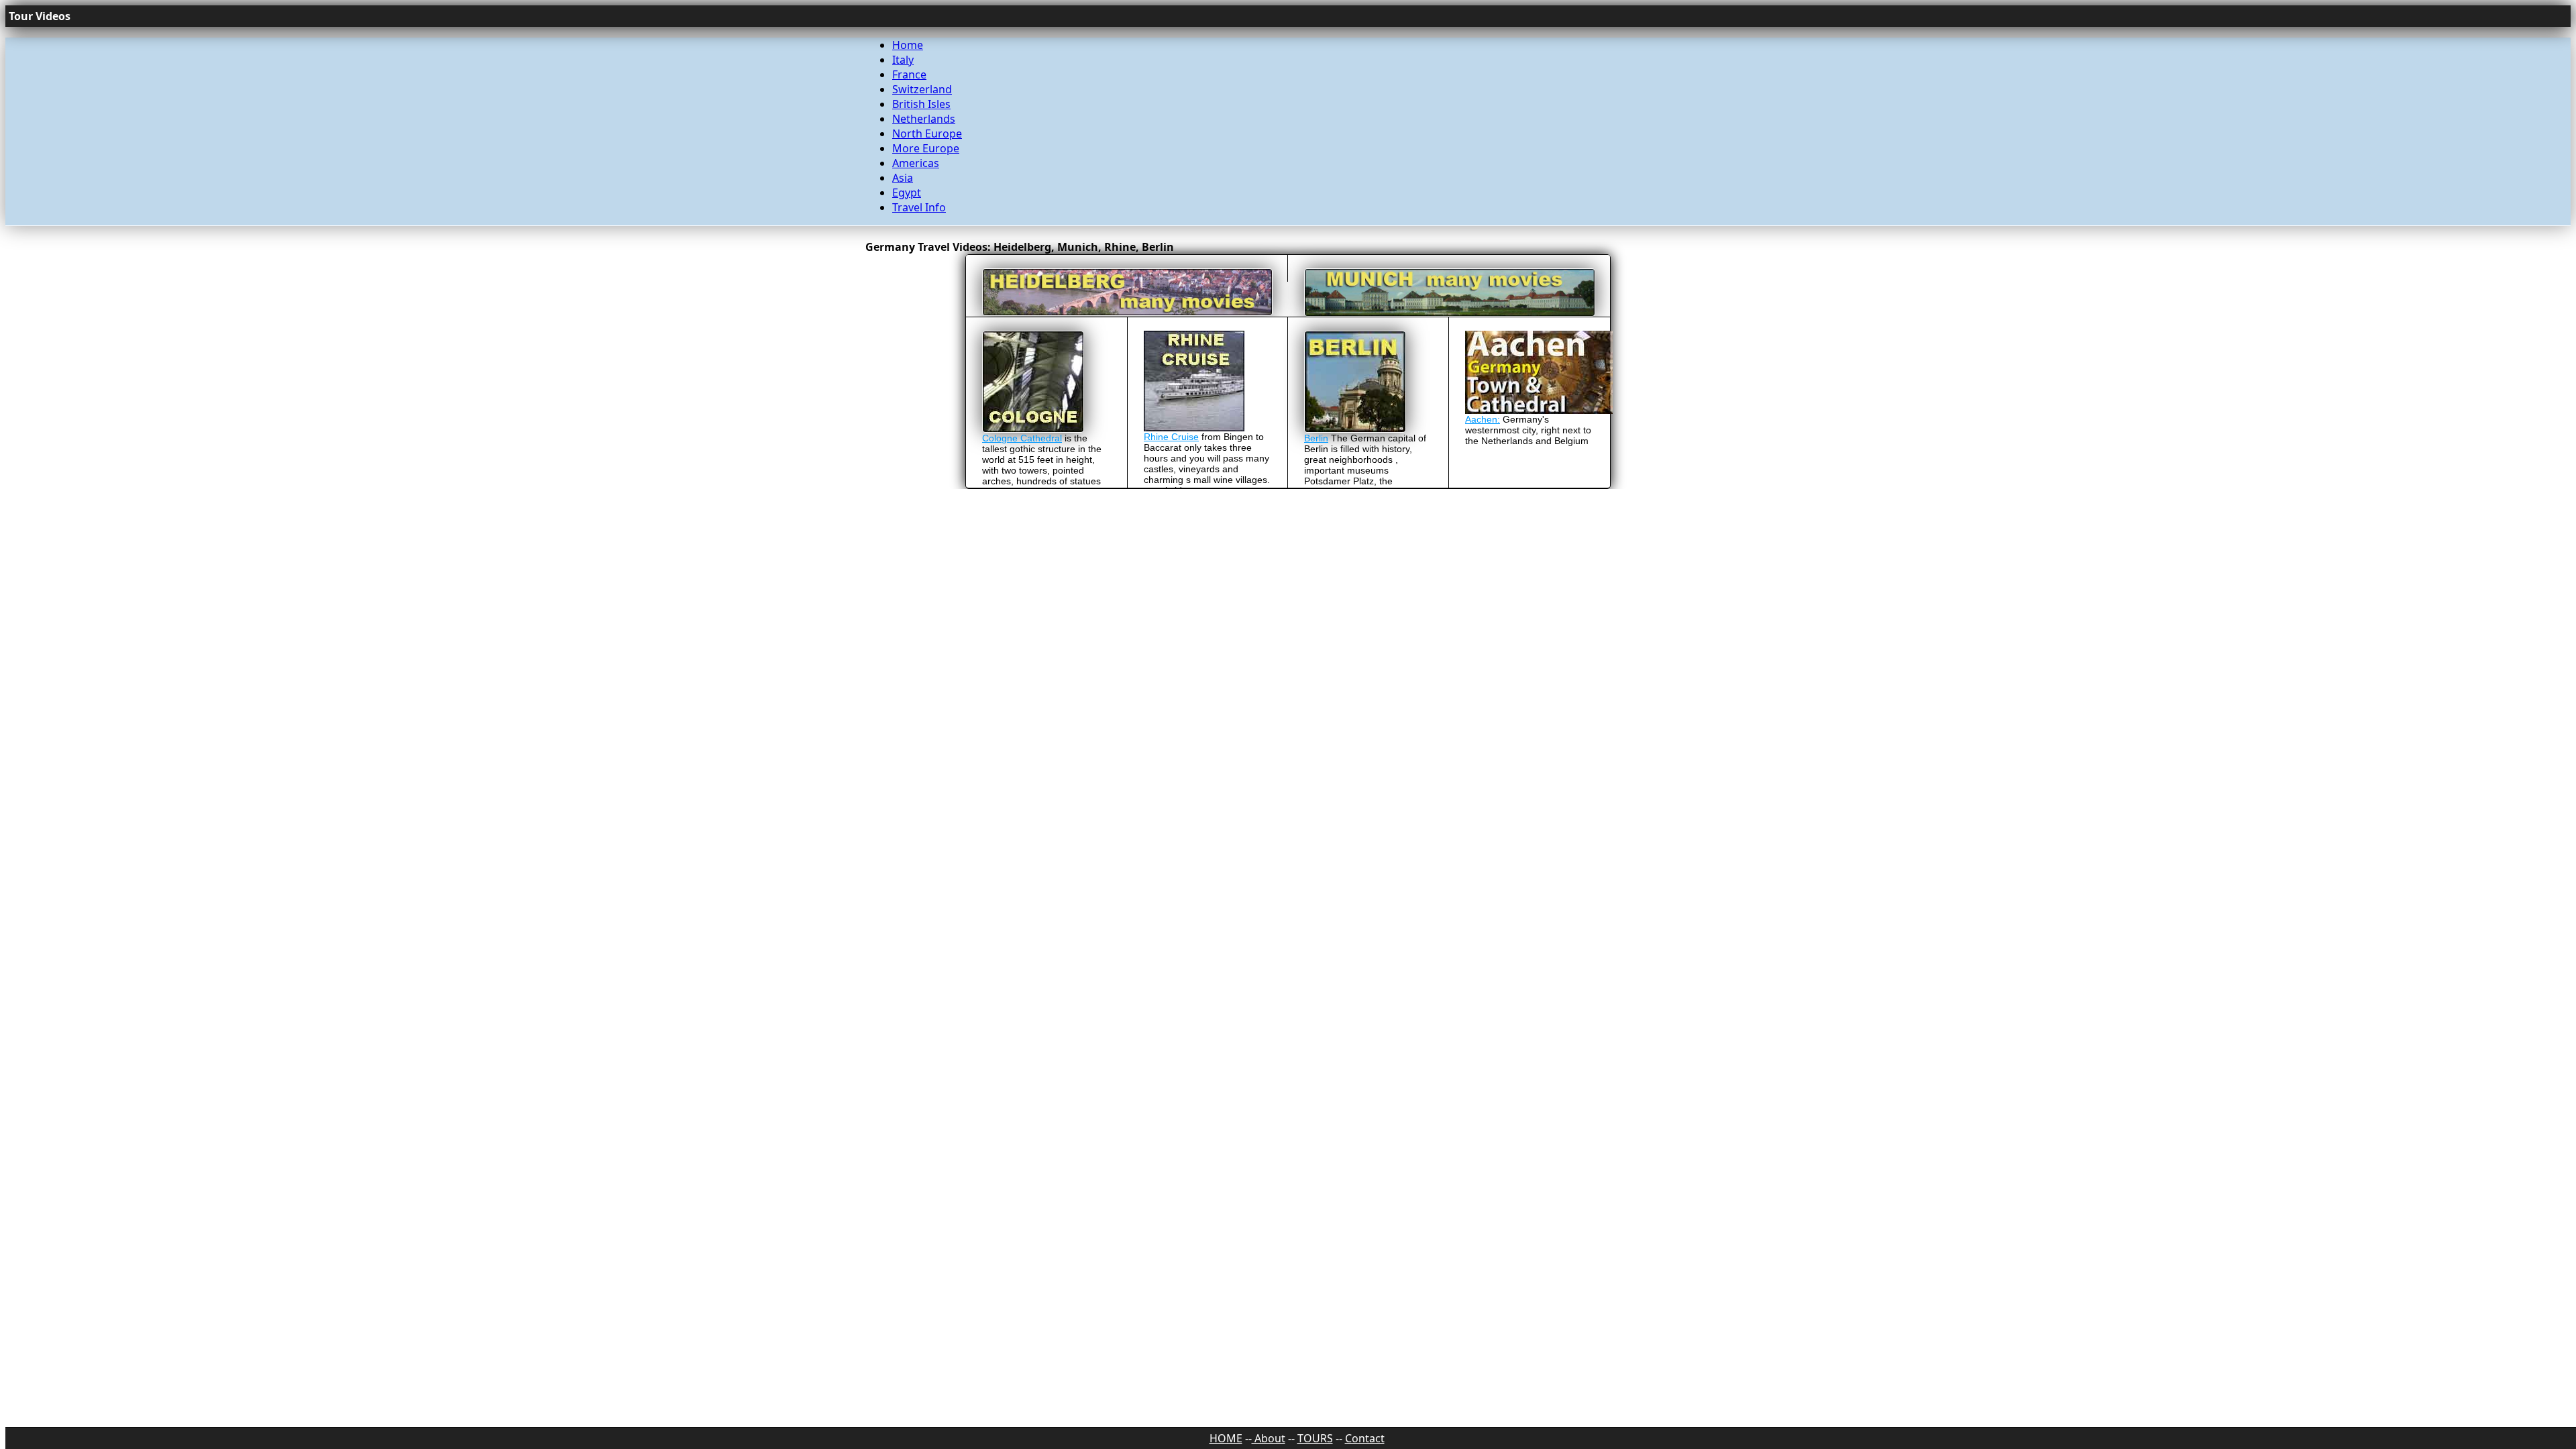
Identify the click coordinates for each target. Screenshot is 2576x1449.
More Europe (926, 148)
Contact (1365, 1438)
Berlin (1316, 438)
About (1269, 1438)
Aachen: (1483, 419)
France (909, 74)
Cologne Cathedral (1022, 438)
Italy (903, 60)
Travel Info (919, 207)
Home (908, 45)
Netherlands (924, 119)
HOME (1226, 1438)
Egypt (907, 193)
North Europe (927, 133)
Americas (916, 163)
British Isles (921, 104)
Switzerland (922, 89)
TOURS (1315, 1438)
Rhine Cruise (1171, 437)
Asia (903, 178)
